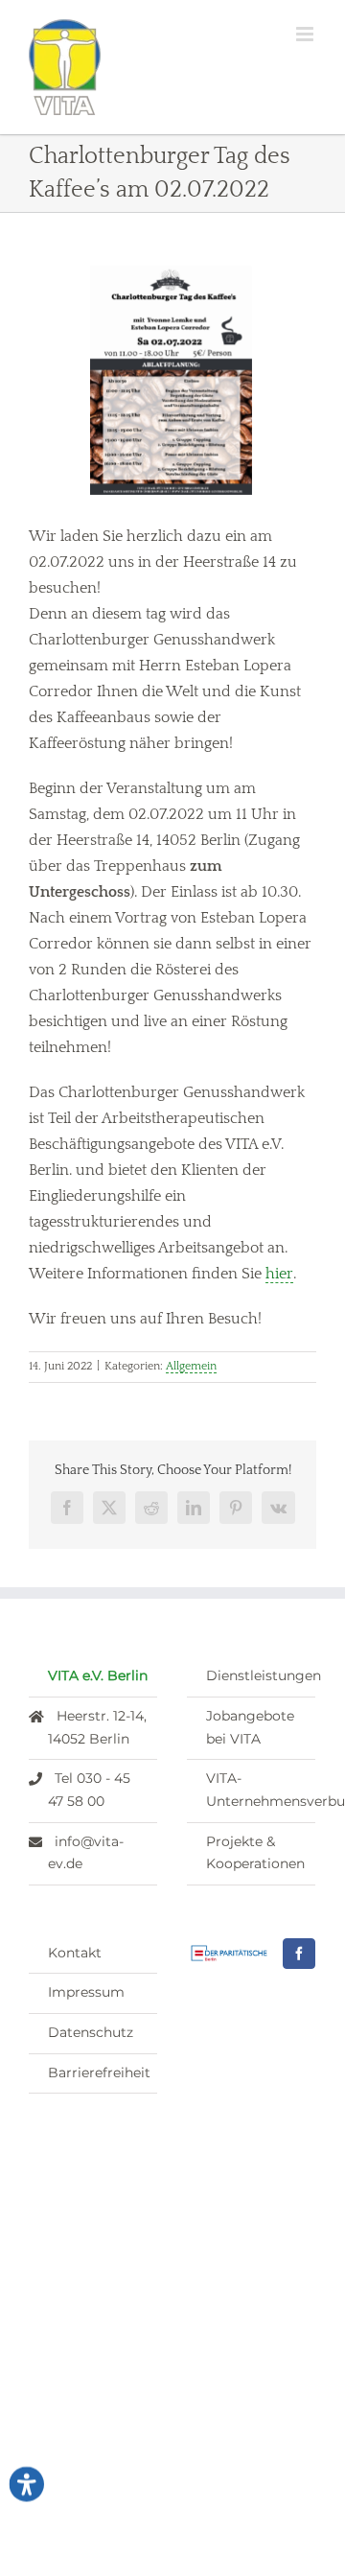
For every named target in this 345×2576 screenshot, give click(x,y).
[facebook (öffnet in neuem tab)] (299, 1954)
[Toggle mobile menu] (306, 34)
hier (279, 1274)
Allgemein (191, 1366)
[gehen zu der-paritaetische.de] (229, 1953)
